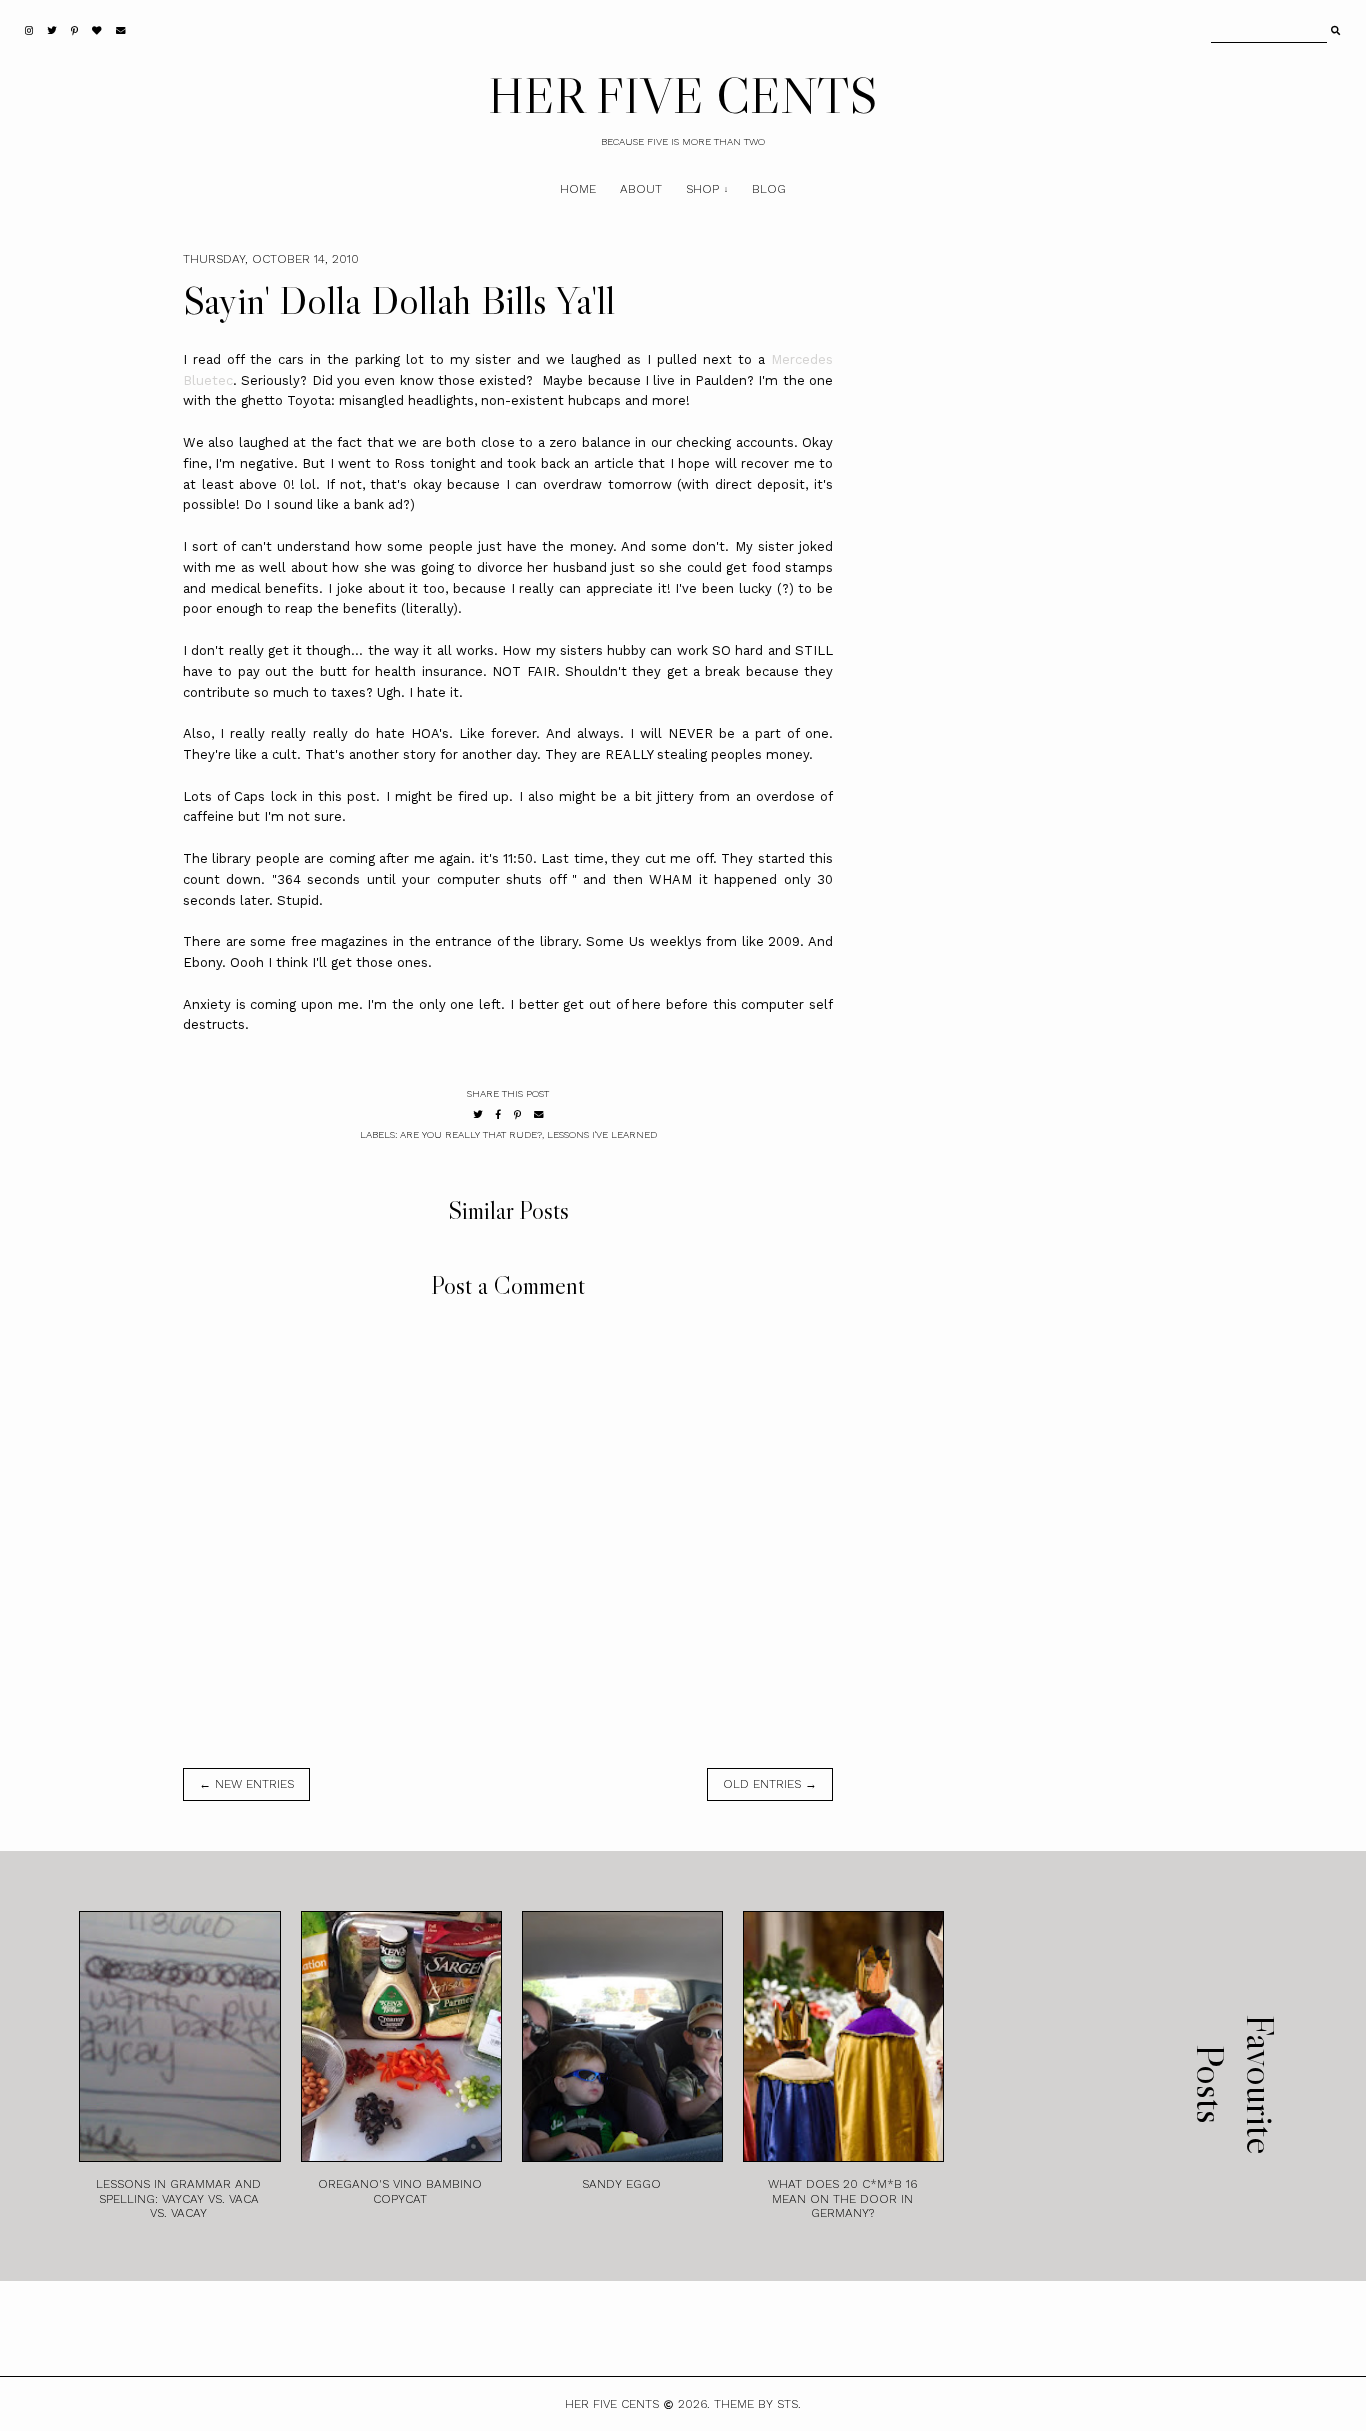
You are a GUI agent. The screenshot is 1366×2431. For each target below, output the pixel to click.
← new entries (246, 1784)
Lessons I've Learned (602, 1134)
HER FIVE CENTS (683, 95)
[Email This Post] (539, 1114)
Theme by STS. (757, 2404)
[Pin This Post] (517, 1114)
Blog (769, 189)
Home (578, 189)
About (641, 189)
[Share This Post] (498, 1114)
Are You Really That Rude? (471, 1134)
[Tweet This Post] (478, 1114)
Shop (702, 189)
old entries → (770, 1784)
